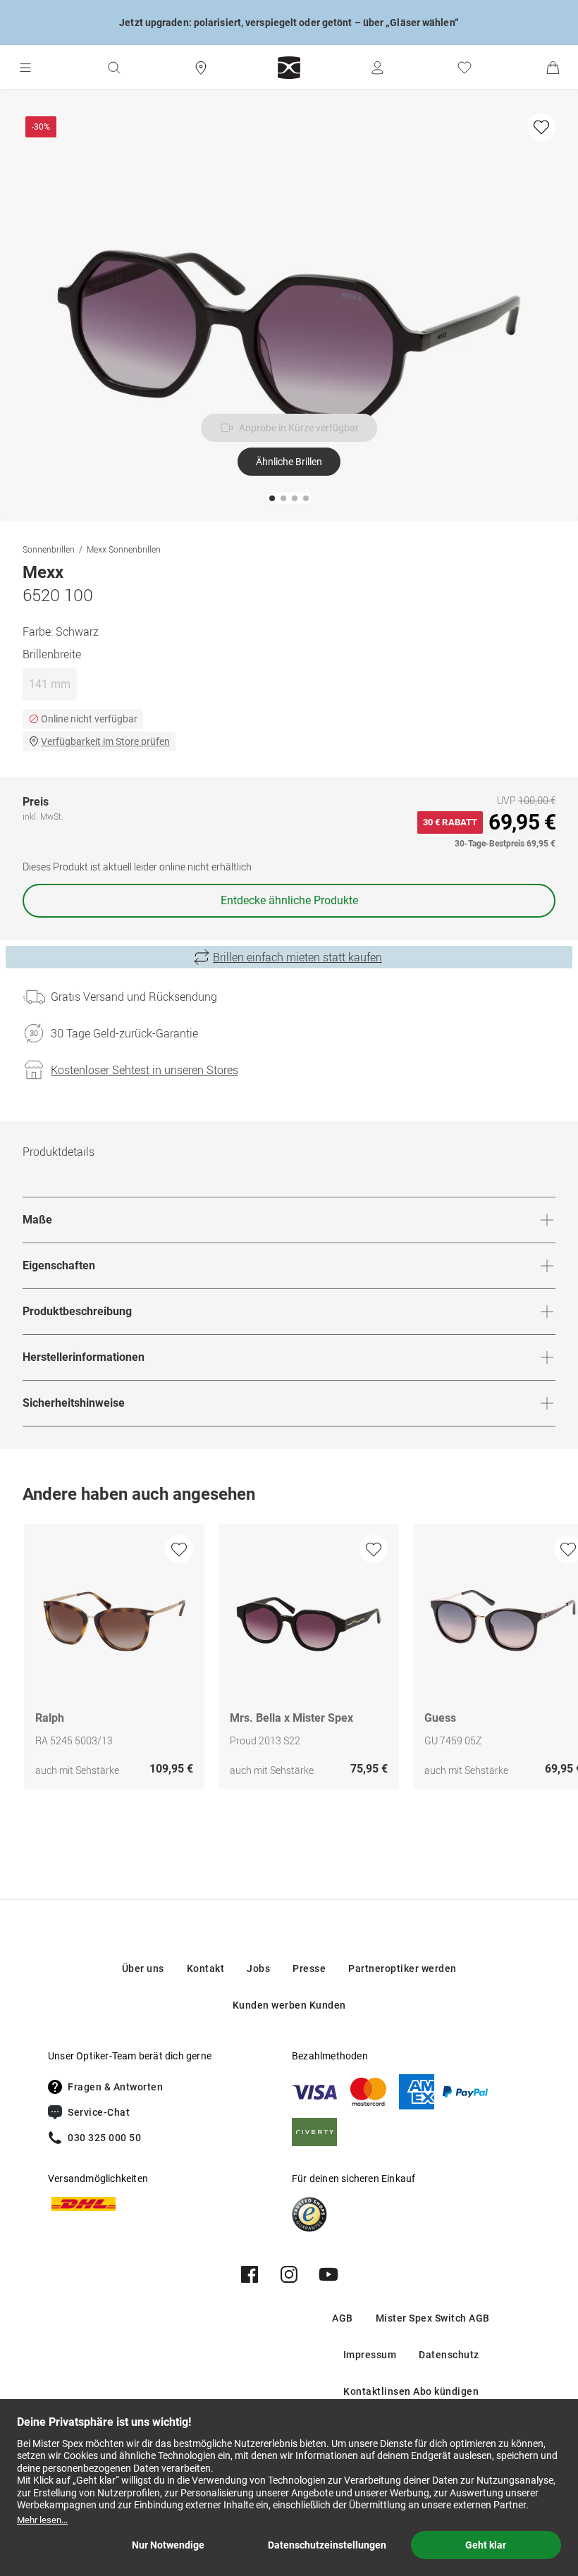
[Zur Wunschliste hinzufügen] (541, 127)
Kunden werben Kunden (289, 2005)
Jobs (258, 1968)
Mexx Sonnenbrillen (124, 549)
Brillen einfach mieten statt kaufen (297, 957)
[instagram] (289, 2274)
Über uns (143, 1968)
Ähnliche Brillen (289, 462)
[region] (289, 1660)
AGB (343, 2318)
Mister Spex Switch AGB (433, 2318)
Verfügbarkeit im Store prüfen (105, 741)
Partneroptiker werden (402, 1968)
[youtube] (328, 2274)
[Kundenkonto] (377, 68)
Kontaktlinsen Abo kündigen (411, 2391)
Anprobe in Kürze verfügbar (299, 428)
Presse (309, 1968)
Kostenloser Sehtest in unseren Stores (144, 1070)
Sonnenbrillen (49, 549)
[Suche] (113, 68)
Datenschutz (449, 2355)
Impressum (370, 2355)
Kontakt (206, 1968)
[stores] (201, 68)
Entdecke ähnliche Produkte (289, 900)
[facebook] (250, 2274)
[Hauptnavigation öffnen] (25, 68)
